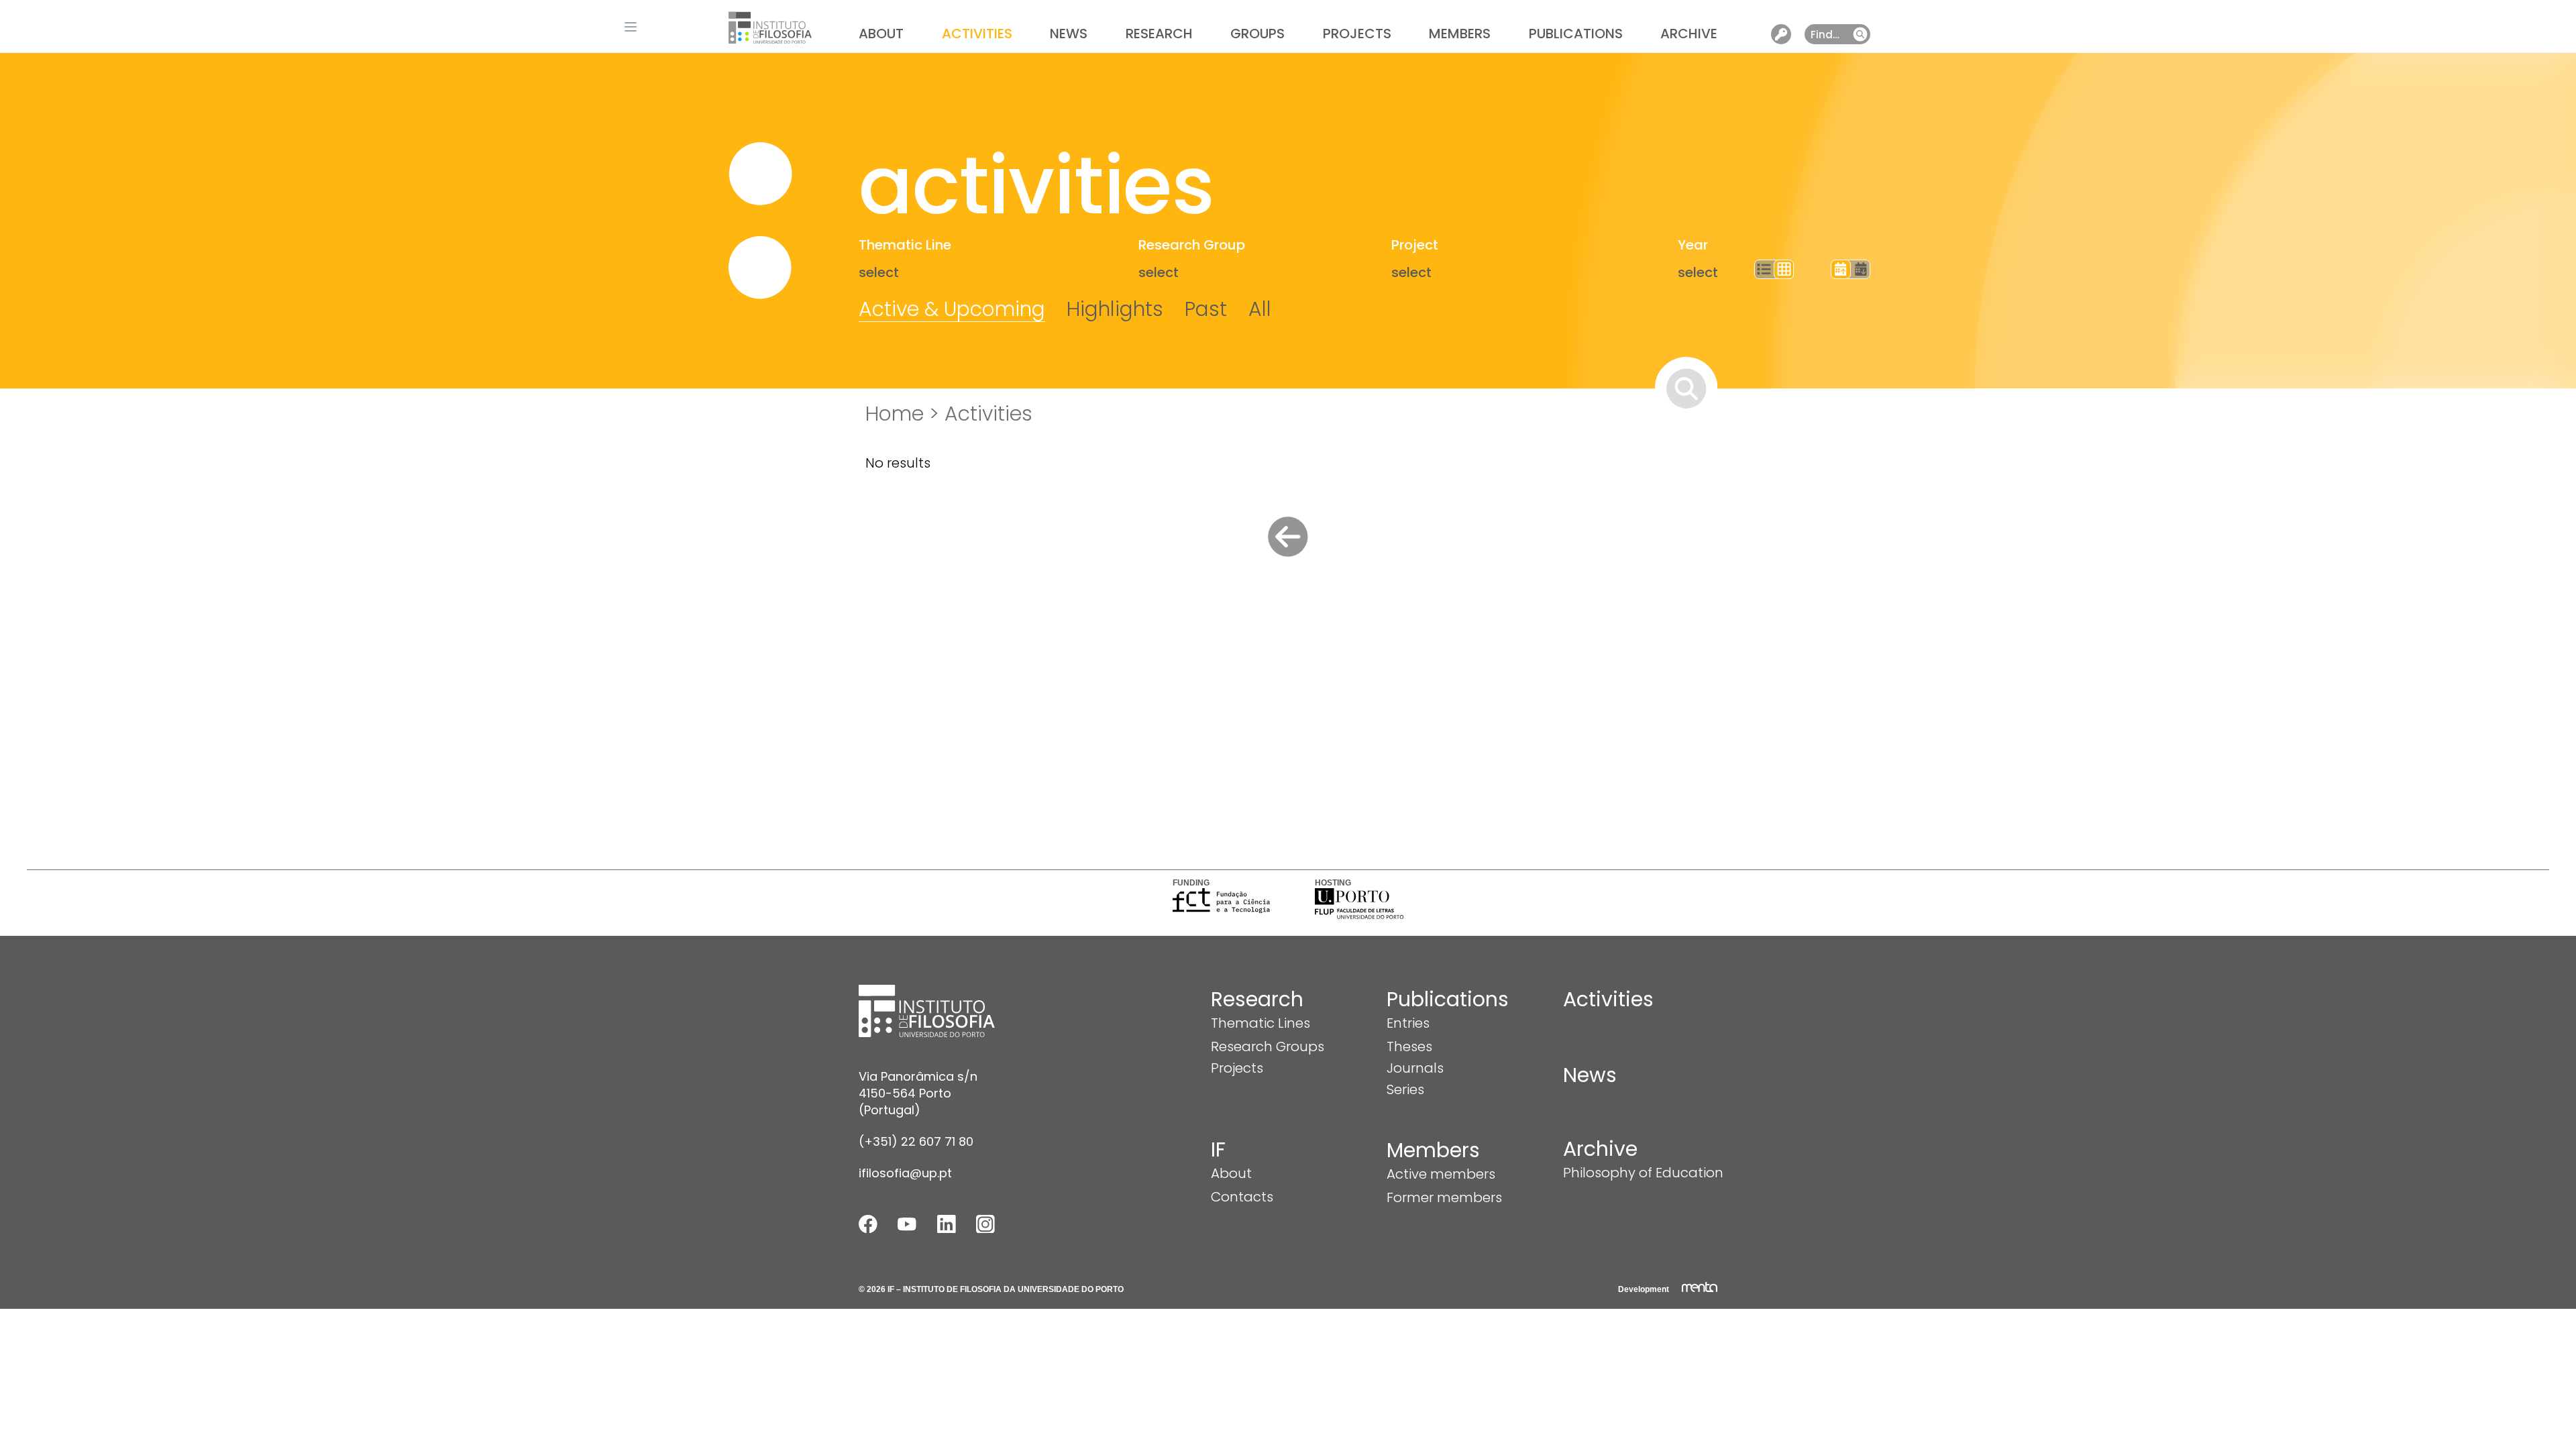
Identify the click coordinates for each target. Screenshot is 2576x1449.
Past (1206, 309)
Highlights (1115, 309)
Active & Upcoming (952, 309)
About (881, 34)
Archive (1689, 34)
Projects (1357, 34)
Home (895, 414)
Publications (1576, 34)
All (1260, 309)
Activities (977, 34)
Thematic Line (905, 245)
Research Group (1192, 245)
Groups (1257, 34)
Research (1159, 34)
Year (1693, 245)
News (1069, 34)
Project (1415, 245)
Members (1460, 34)
